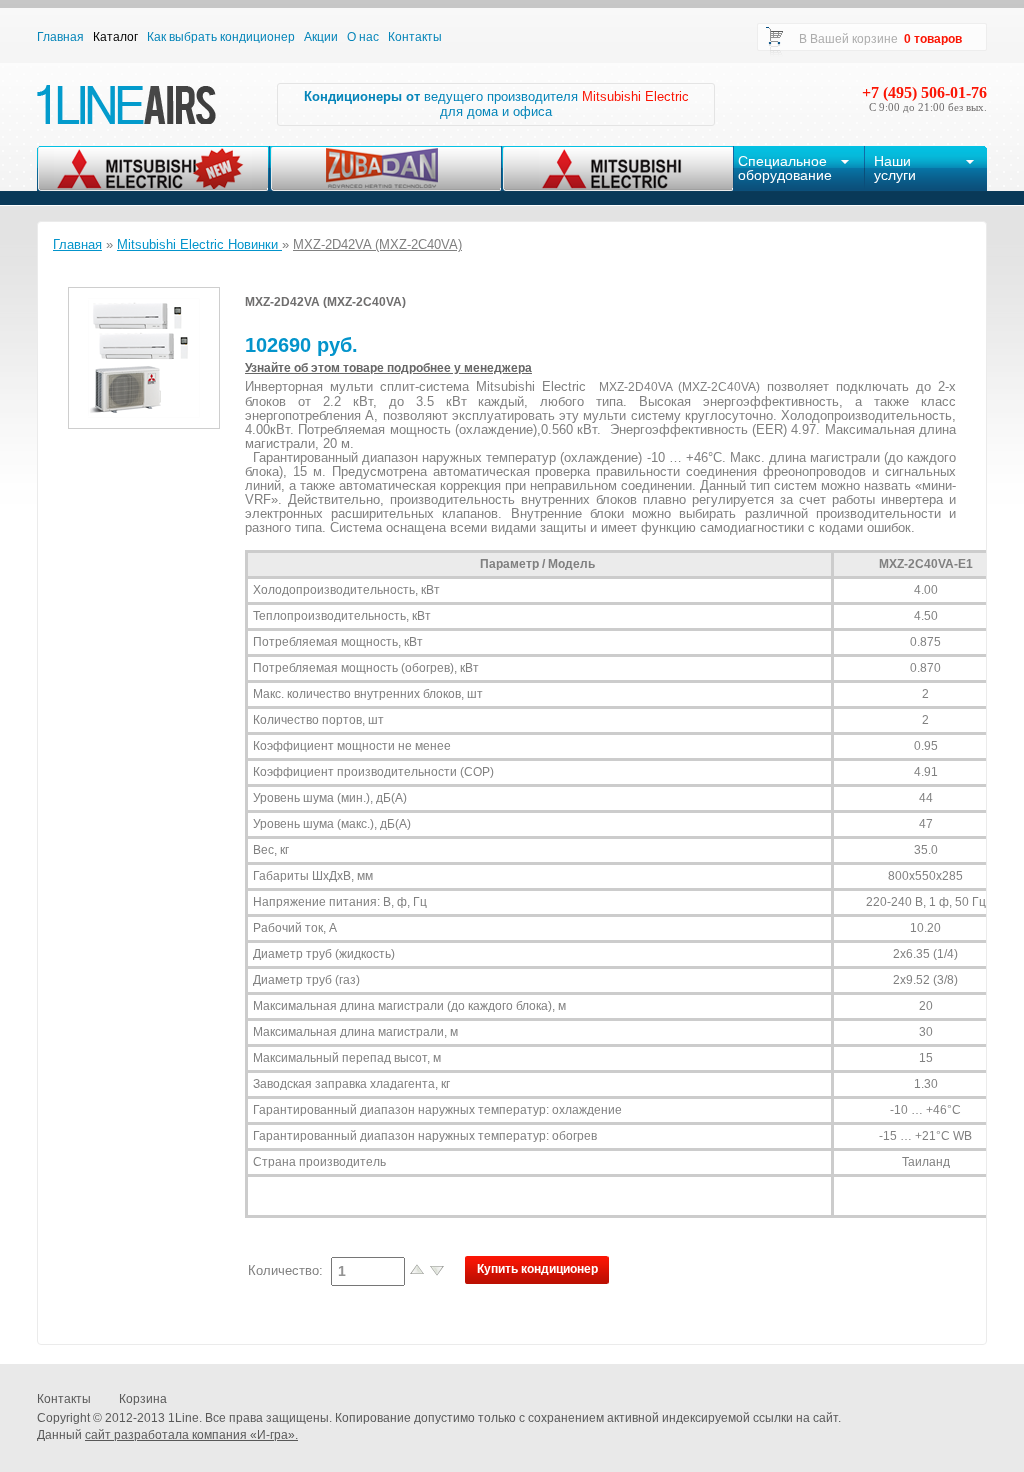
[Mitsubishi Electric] (617, 168)
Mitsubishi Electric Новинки (199, 244)
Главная (77, 244)
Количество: (287, 1270)
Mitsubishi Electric (635, 96)
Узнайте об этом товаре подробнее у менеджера (388, 368)
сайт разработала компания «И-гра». (191, 1435)
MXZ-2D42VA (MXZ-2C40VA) (377, 244)
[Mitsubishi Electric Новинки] (153, 168)
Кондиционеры (353, 96)
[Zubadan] (385, 168)
